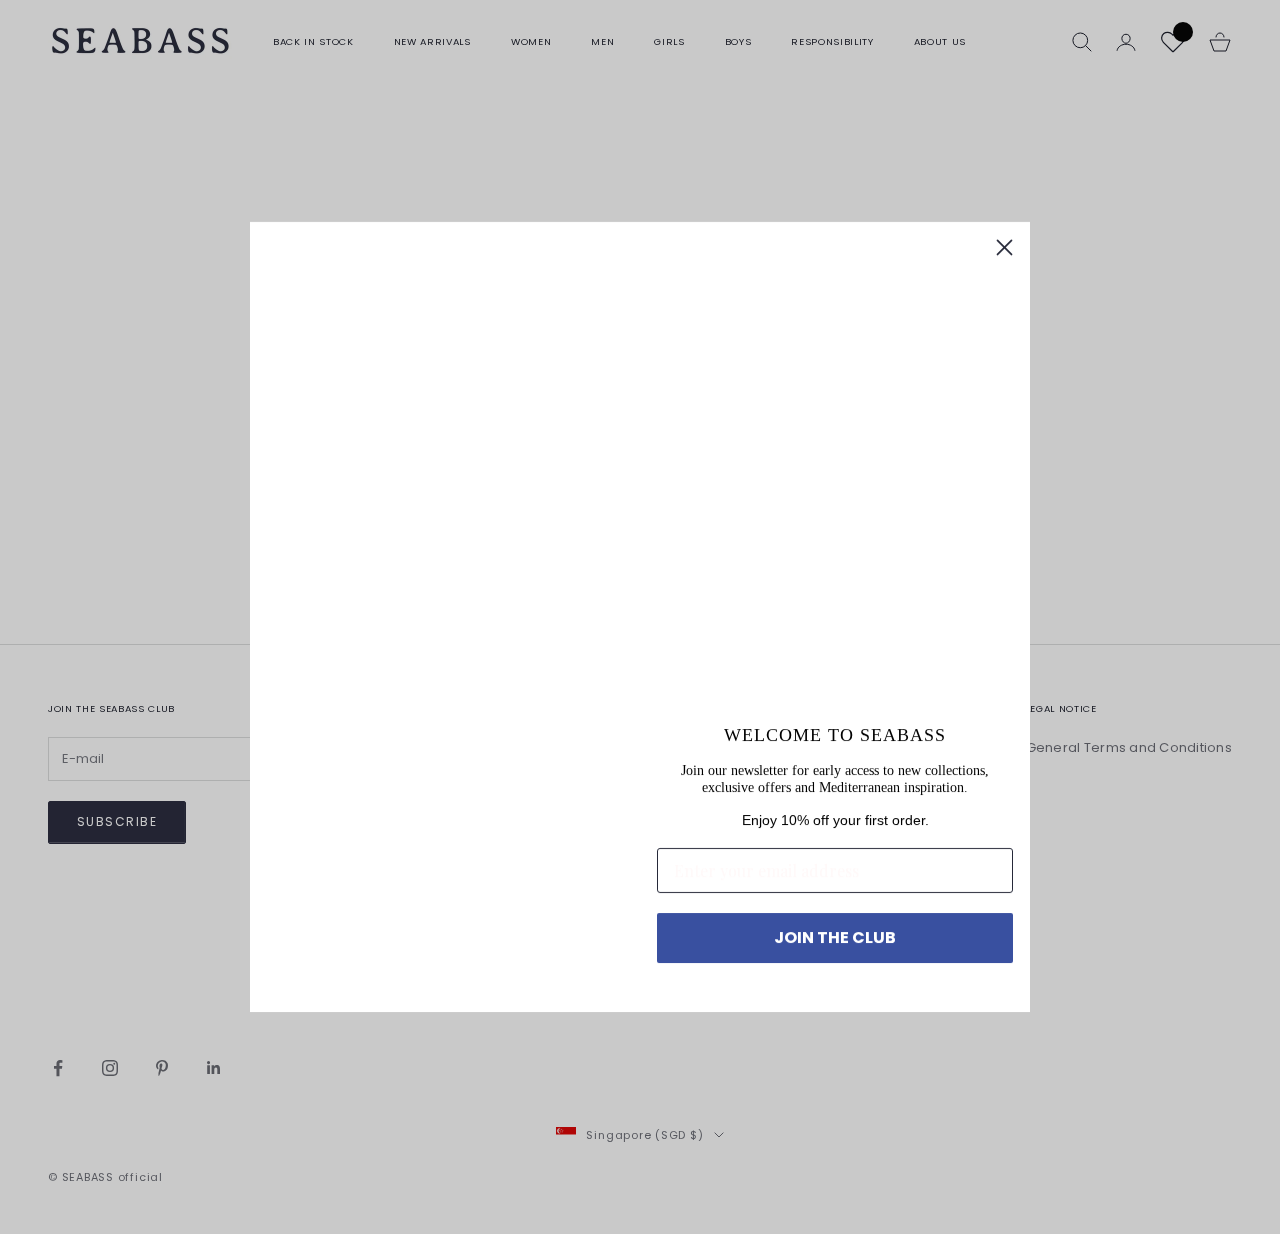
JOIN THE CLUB (835, 937)
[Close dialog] (1004, 247)
